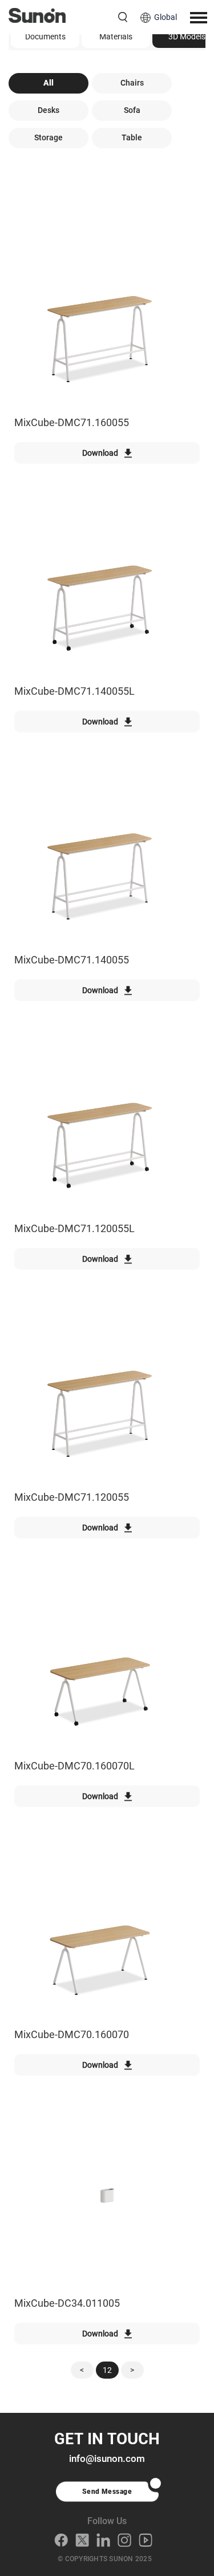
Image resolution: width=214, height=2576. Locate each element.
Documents (45, 37)
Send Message (107, 2492)
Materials (116, 37)
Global (165, 17)
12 (107, 2370)
